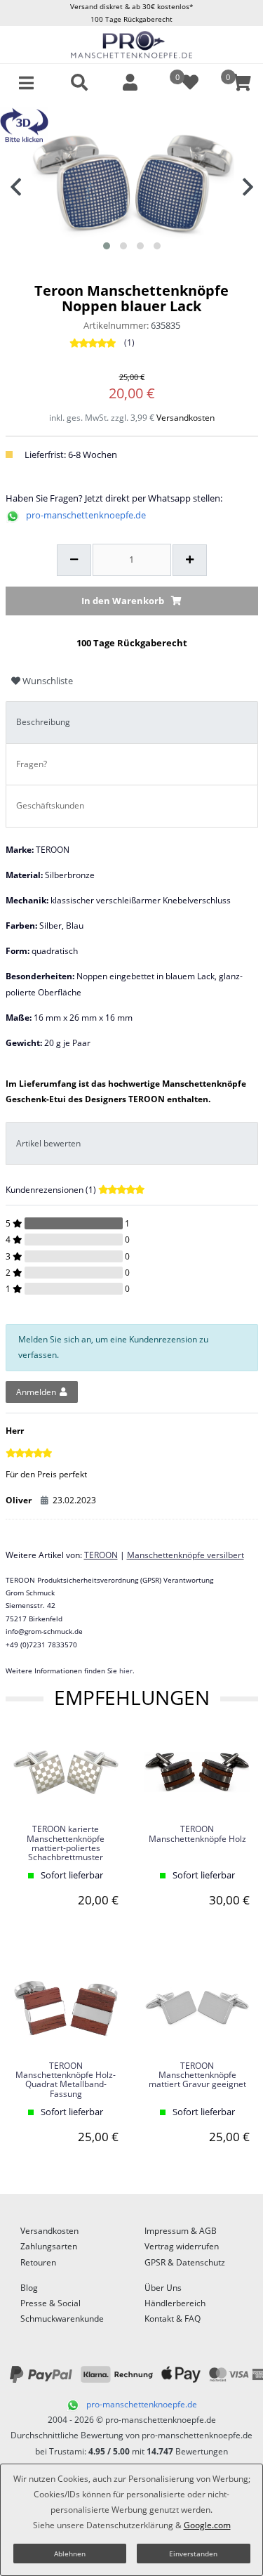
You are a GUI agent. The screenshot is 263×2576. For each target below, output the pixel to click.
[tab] (132, 723)
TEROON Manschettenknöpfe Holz (197, 1834)
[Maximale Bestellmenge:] (190, 561)
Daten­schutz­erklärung (130, 2525)
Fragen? (32, 764)
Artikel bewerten (48, 1143)
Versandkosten (186, 418)
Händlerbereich (175, 2303)
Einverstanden (193, 2554)
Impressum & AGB (181, 2231)
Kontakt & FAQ (173, 2319)
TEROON (101, 1555)
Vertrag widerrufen (182, 2246)
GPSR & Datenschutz (185, 2262)
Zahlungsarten (49, 2246)
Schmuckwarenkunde (62, 2319)
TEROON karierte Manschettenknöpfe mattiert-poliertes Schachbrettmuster (66, 1843)
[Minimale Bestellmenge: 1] (74, 561)
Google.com (207, 2525)
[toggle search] (79, 83)
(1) (129, 342)
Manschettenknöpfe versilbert (186, 1555)
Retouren (38, 2262)
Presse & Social (50, 2303)
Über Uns (163, 2288)
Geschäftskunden (50, 805)
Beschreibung (43, 722)
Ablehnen (70, 2554)
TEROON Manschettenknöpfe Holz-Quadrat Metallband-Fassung (66, 2080)
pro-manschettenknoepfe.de (86, 515)
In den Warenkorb (123, 601)
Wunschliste (47, 681)
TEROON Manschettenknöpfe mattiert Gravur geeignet (197, 2075)
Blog (29, 2288)
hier (126, 1671)
